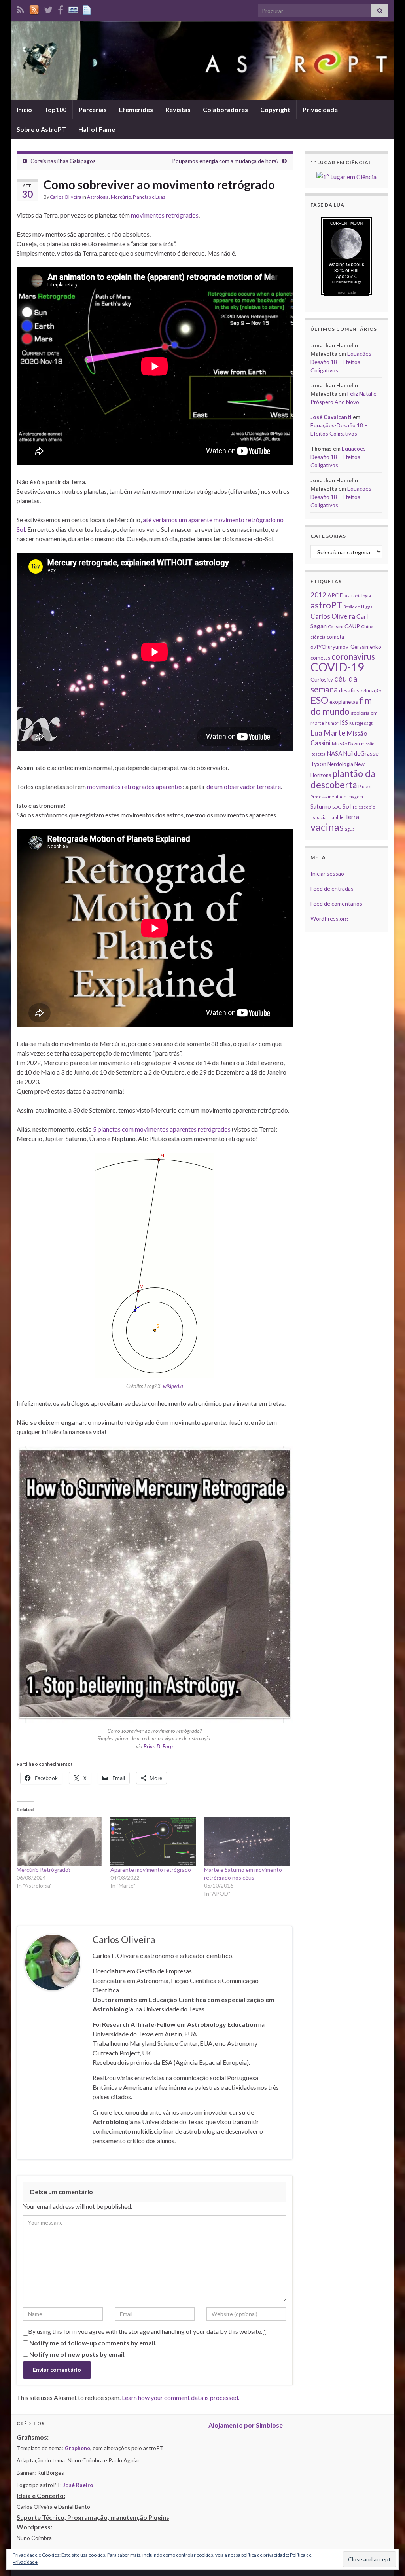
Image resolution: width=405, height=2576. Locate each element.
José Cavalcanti (331, 417)
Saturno (321, 807)
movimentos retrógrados (165, 215)
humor (332, 723)
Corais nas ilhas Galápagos (63, 161)
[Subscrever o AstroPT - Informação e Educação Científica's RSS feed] (20, 9)
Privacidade (320, 109)
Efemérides (136, 109)
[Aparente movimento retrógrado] (153, 1842)
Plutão (365, 786)
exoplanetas (344, 702)
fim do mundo (341, 706)
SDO (337, 807)
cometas (320, 658)
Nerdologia (340, 764)
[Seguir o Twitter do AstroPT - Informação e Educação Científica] (48, 9)
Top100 (55, 109)
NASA (334, 753)
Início (24, 109)
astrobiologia (358, 596)
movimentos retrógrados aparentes (135, 786)
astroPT (326, 605)
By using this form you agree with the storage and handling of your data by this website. (147, 2331)
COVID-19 (337, 667)
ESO (319, 700)
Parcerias (93, 109)
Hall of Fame (97, 129)
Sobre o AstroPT (41, 129)
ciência (318, 637)
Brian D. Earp (158, 1746)
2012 (318, 595)
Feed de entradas (332, 888)
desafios (349, 690)
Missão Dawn (346, 744)
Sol (347, 806)
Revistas (178, 109)
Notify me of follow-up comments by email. (93, 2343)
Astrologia (98, 197)
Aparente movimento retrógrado (151, 1870)
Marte (335, 733)
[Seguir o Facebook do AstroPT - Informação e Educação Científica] (61, 9)
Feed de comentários (336, 903)
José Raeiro (78, 2485)
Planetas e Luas (149, 197)
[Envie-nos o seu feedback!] (88, 9)
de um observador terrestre (244, 786)
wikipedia (173, 1386)
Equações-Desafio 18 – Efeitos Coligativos (342, 362)
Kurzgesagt (361, 723)
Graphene (77, 2448)
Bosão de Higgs (358, 607)
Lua (316, 733)
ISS (344, 722)
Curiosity (322, 680)
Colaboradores (225, 109)
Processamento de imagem (337, 797)
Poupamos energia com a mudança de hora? (225, 161)
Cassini (336, 626)
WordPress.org (329, 918)
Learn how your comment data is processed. (181, 2397)
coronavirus (353, 656)
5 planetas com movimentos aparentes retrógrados (162, 1129)
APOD (336, 595)
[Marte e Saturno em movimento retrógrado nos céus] (247, 1842)
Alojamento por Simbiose (246, 2425)
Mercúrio (121, 197)
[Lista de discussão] (73, 9)
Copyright (275, 109)
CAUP (352, 626)
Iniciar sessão (327, 873)
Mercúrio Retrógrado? (44, 1870)
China (367, 626)
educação (371, 691)
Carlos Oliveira (66, 197)
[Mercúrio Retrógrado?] (60, 1842)
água (350, 829)
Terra (352, 817)
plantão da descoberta (343, 779)
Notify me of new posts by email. (78, 2354)
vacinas (327, 827)
